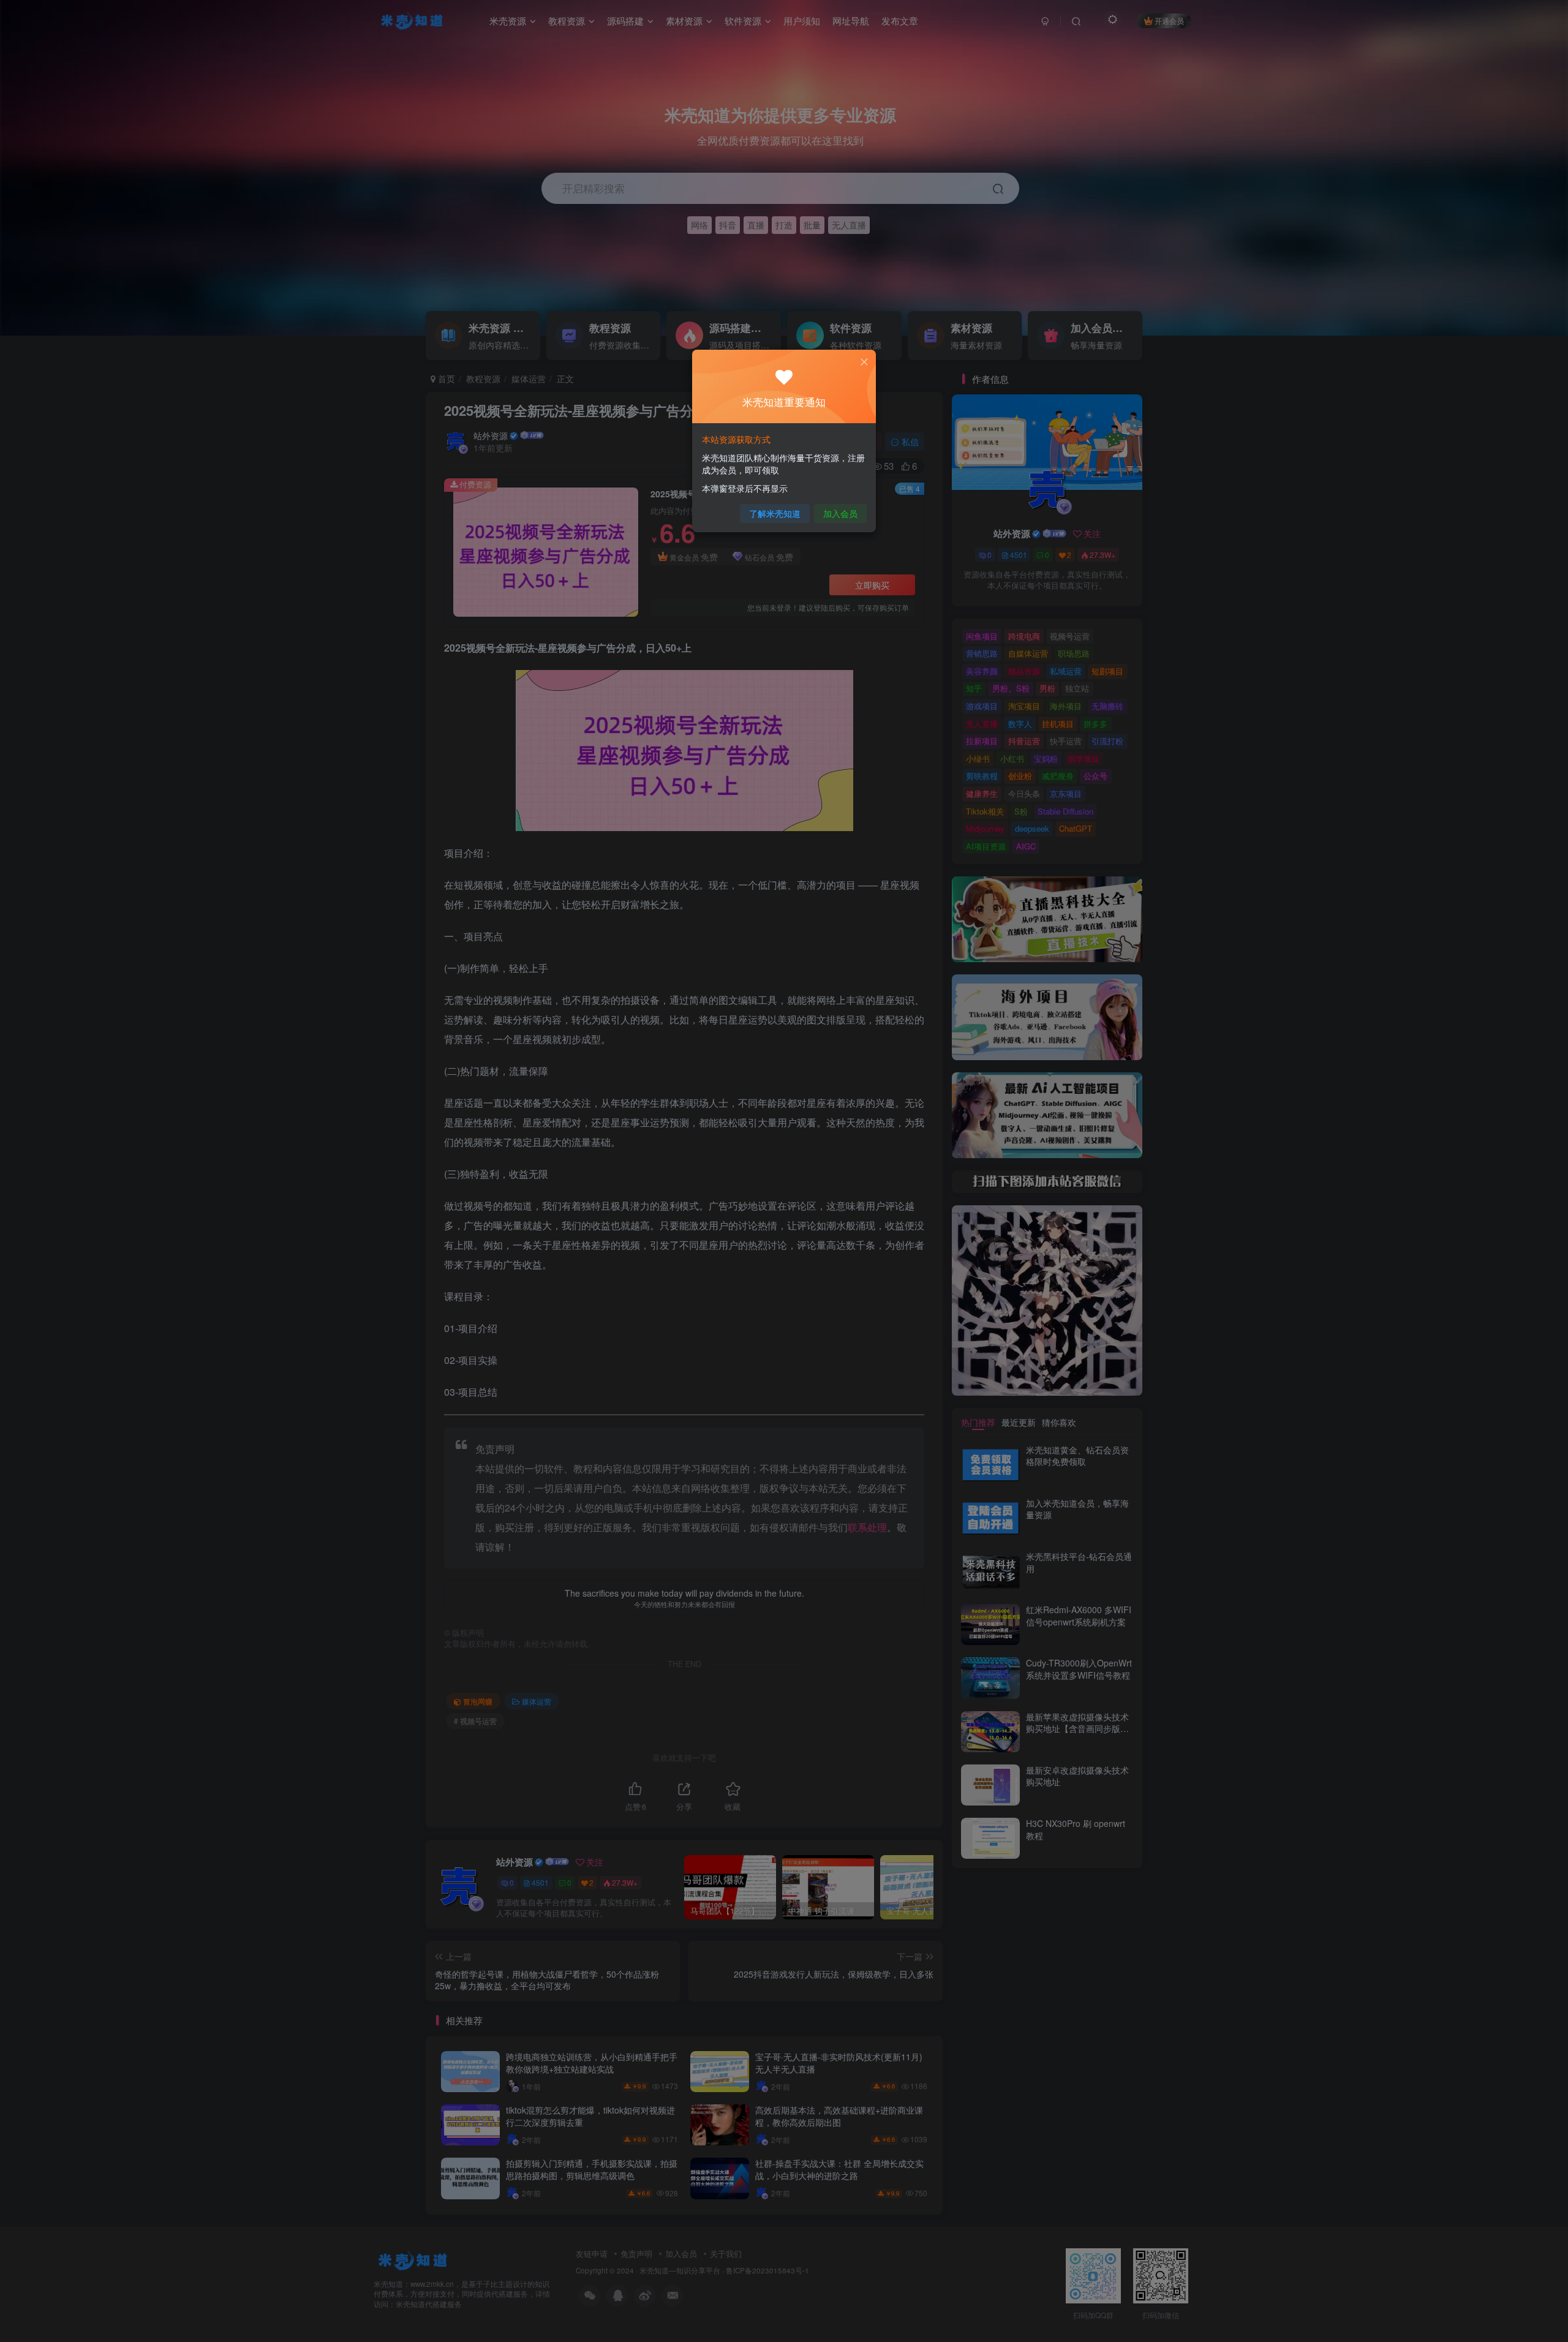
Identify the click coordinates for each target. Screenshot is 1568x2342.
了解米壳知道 (775, 513)
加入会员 (840, 513)
